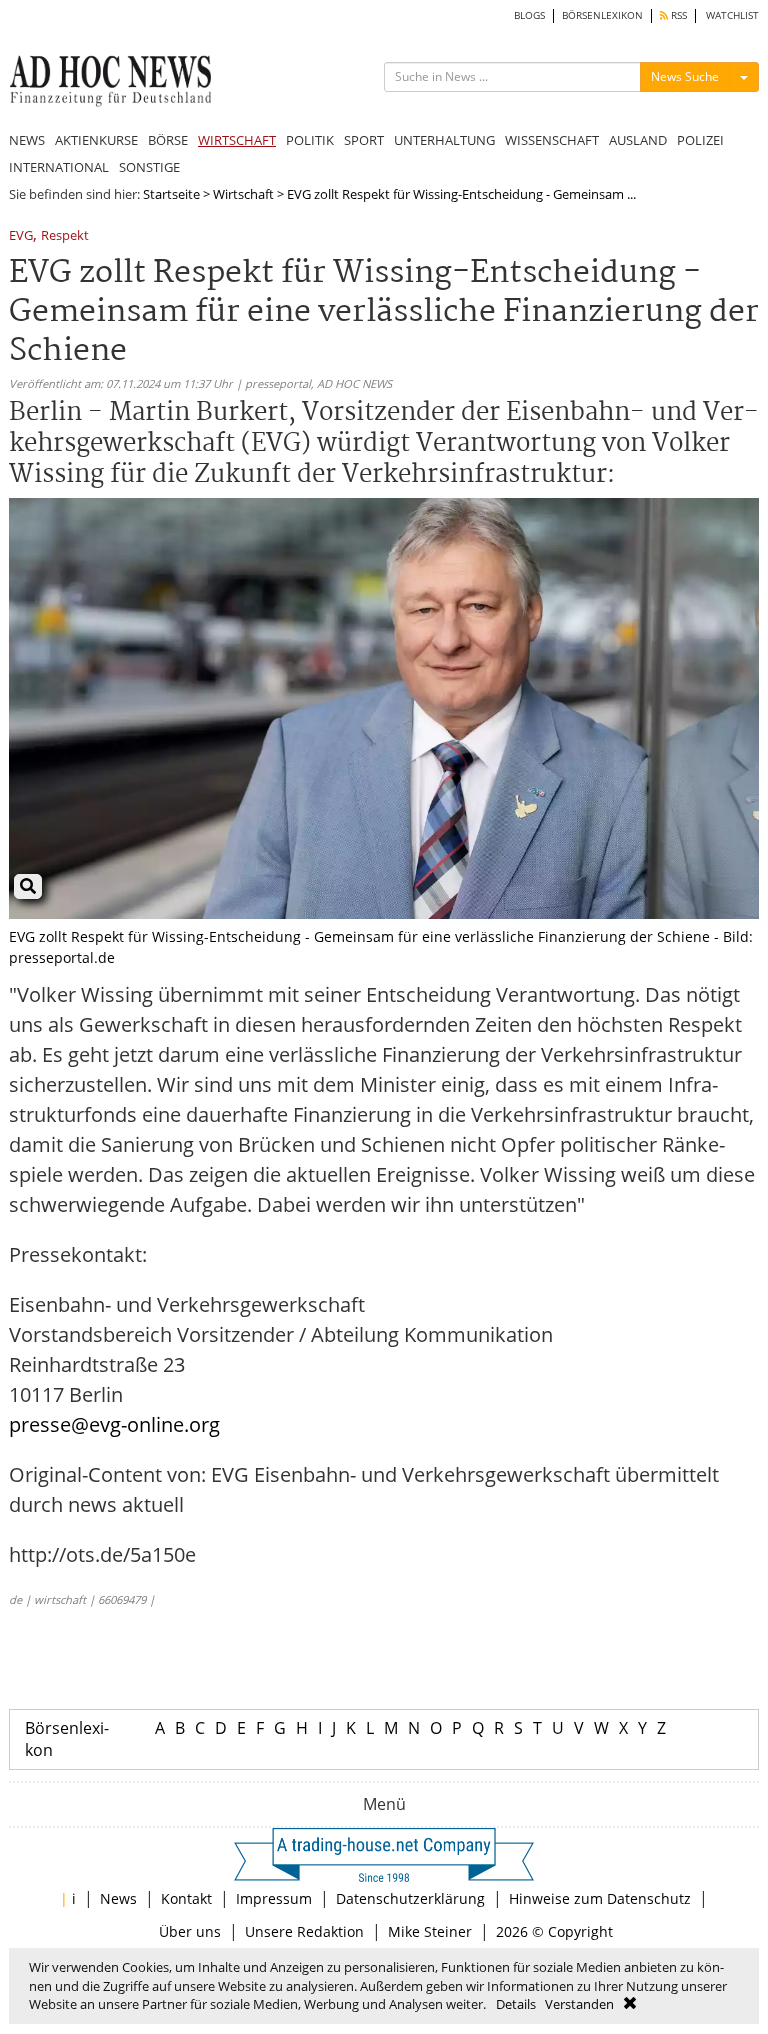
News (118, 1898)
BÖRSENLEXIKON (602, 15)
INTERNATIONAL (59, 167)
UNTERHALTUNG (444, 140)
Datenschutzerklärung (410, 1898)
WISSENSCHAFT (552, 140)
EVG (21, 236)
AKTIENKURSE (96, 140)
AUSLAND (638, 140)
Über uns (190, 1931)
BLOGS (529, 15)
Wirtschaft (243, 194)
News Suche (685, 76)
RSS (677, 15)
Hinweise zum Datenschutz (600, 1898)
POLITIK (310, 140)
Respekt (65, 236)
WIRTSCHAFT (237, 140)
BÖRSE (168, 140)
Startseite (171, 194)
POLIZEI (700, 140)
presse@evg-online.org (114, 1424)
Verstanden (579, 2004)
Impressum (274, 1898)
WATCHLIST (732, 15)
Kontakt (186, 1898)
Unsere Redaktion (304, 1931)
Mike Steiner (430, 1931)
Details (516, 2004)
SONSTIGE (149, 167)
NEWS (27, 140)
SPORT (364, 140)
